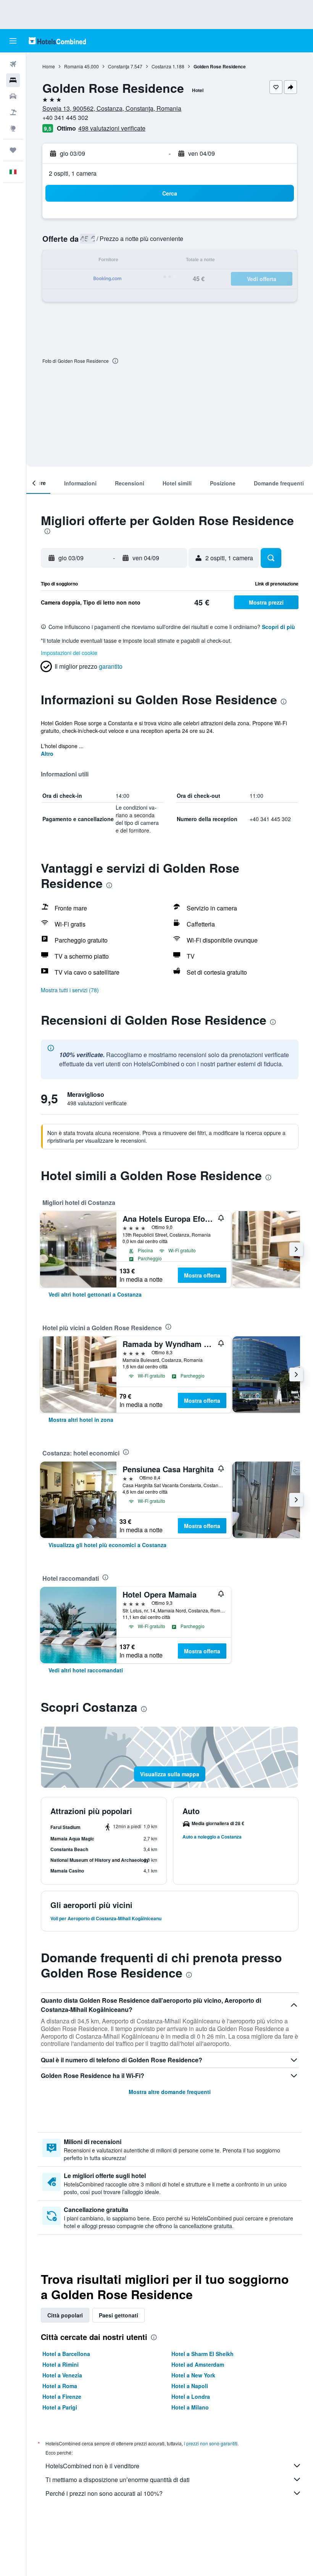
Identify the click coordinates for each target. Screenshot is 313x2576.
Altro (47, 754)
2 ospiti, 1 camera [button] (73, 173)
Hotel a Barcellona (66, 2354)
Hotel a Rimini (61, 2364)
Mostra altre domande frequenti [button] (170, 2092)
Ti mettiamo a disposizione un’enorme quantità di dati (118, 2480)
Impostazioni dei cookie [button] (69, 653)
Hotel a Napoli (190, 2386)
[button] (13, 41)
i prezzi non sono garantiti (211, 2443)
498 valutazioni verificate (112, 128)
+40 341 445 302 (65, 117)
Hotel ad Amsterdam (198, 2364)
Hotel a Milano (190, 2407)
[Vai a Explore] (13, 128)
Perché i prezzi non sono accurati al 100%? (104, 2493)
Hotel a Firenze (62, 2397)
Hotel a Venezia (62, 2375)
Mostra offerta (202, 1275)
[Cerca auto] (13, 96)
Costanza (161, 66)
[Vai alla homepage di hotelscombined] (57, 41)
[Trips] (13, 150)
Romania (74, 66)
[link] (95, 1294)
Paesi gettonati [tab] (119, 2315)
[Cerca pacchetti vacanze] (13, 112)
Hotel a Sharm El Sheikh (202, 2354)
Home (49, 66)
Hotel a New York (193, 2375)
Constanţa (119, 66)
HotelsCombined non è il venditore (92, 2466)
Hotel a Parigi (60, 2407)
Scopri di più (278, 627)
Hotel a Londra (191, 2397)
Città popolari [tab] (65, 2315)
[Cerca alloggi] (13, 80)
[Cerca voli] (13, 64)
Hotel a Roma (60, 2386)
